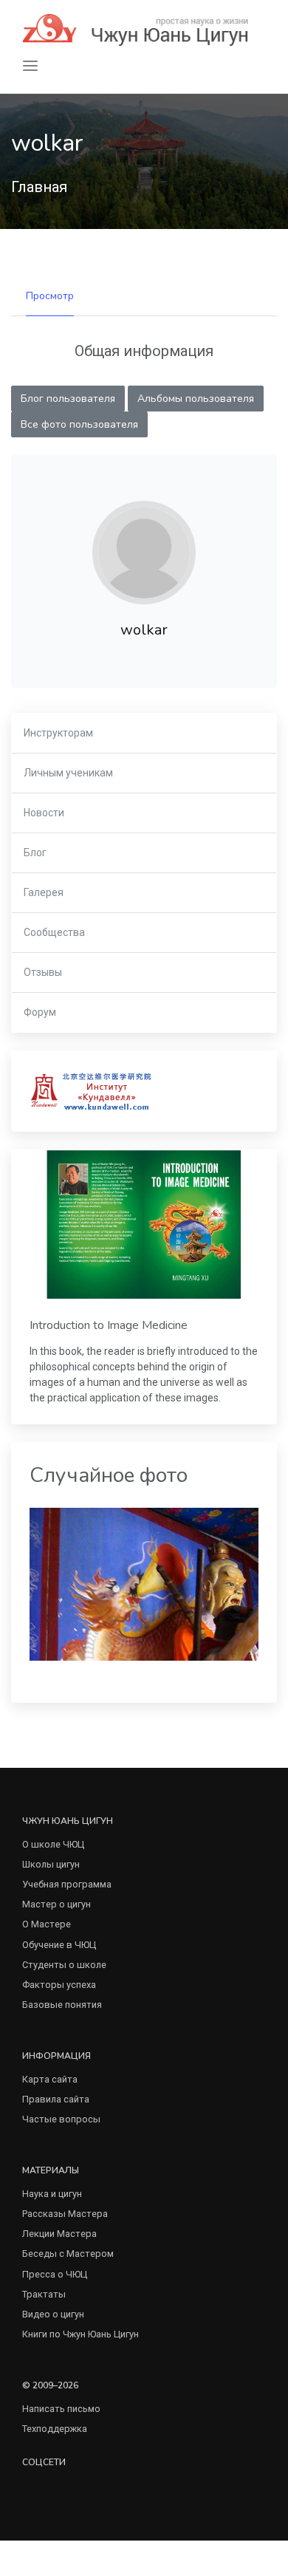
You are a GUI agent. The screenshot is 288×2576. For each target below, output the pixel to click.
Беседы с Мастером (68, 2254)
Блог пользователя (68, 399)
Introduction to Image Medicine (109, 1325)
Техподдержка (55, 2429)
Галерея (44, 892)
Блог (35, 853)
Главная (39, 187)
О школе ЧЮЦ (53, 1844)
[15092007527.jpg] (144, 1583)
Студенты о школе (64, 1965)
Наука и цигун (52, 2194)
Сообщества (54, 932)
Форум (40, 1012)
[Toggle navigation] (30, 66)
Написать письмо (61, 2409)
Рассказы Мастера (65, 2214)
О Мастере (47, 1924)
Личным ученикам (68, 773)
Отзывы (43, 972)
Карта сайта (50, 2079)
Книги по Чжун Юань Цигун (80, 2334)
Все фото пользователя (79, 424)
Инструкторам (58, 733)
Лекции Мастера (59, 2234)
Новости (44, 813)
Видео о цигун (53, 2314)
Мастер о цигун (56, 1904)
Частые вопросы (61, 2119)
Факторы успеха (59, 1985)
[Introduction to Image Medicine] (144, 1224)
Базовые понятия (62, 2005)
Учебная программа (67, 1884)
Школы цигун (51, 1864)
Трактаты (44, 2294)
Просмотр (50, 296)
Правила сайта (56, 2099)
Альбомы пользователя (196, 399)
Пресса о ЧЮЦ (55, 2274)
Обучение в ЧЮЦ (59, 1945)
